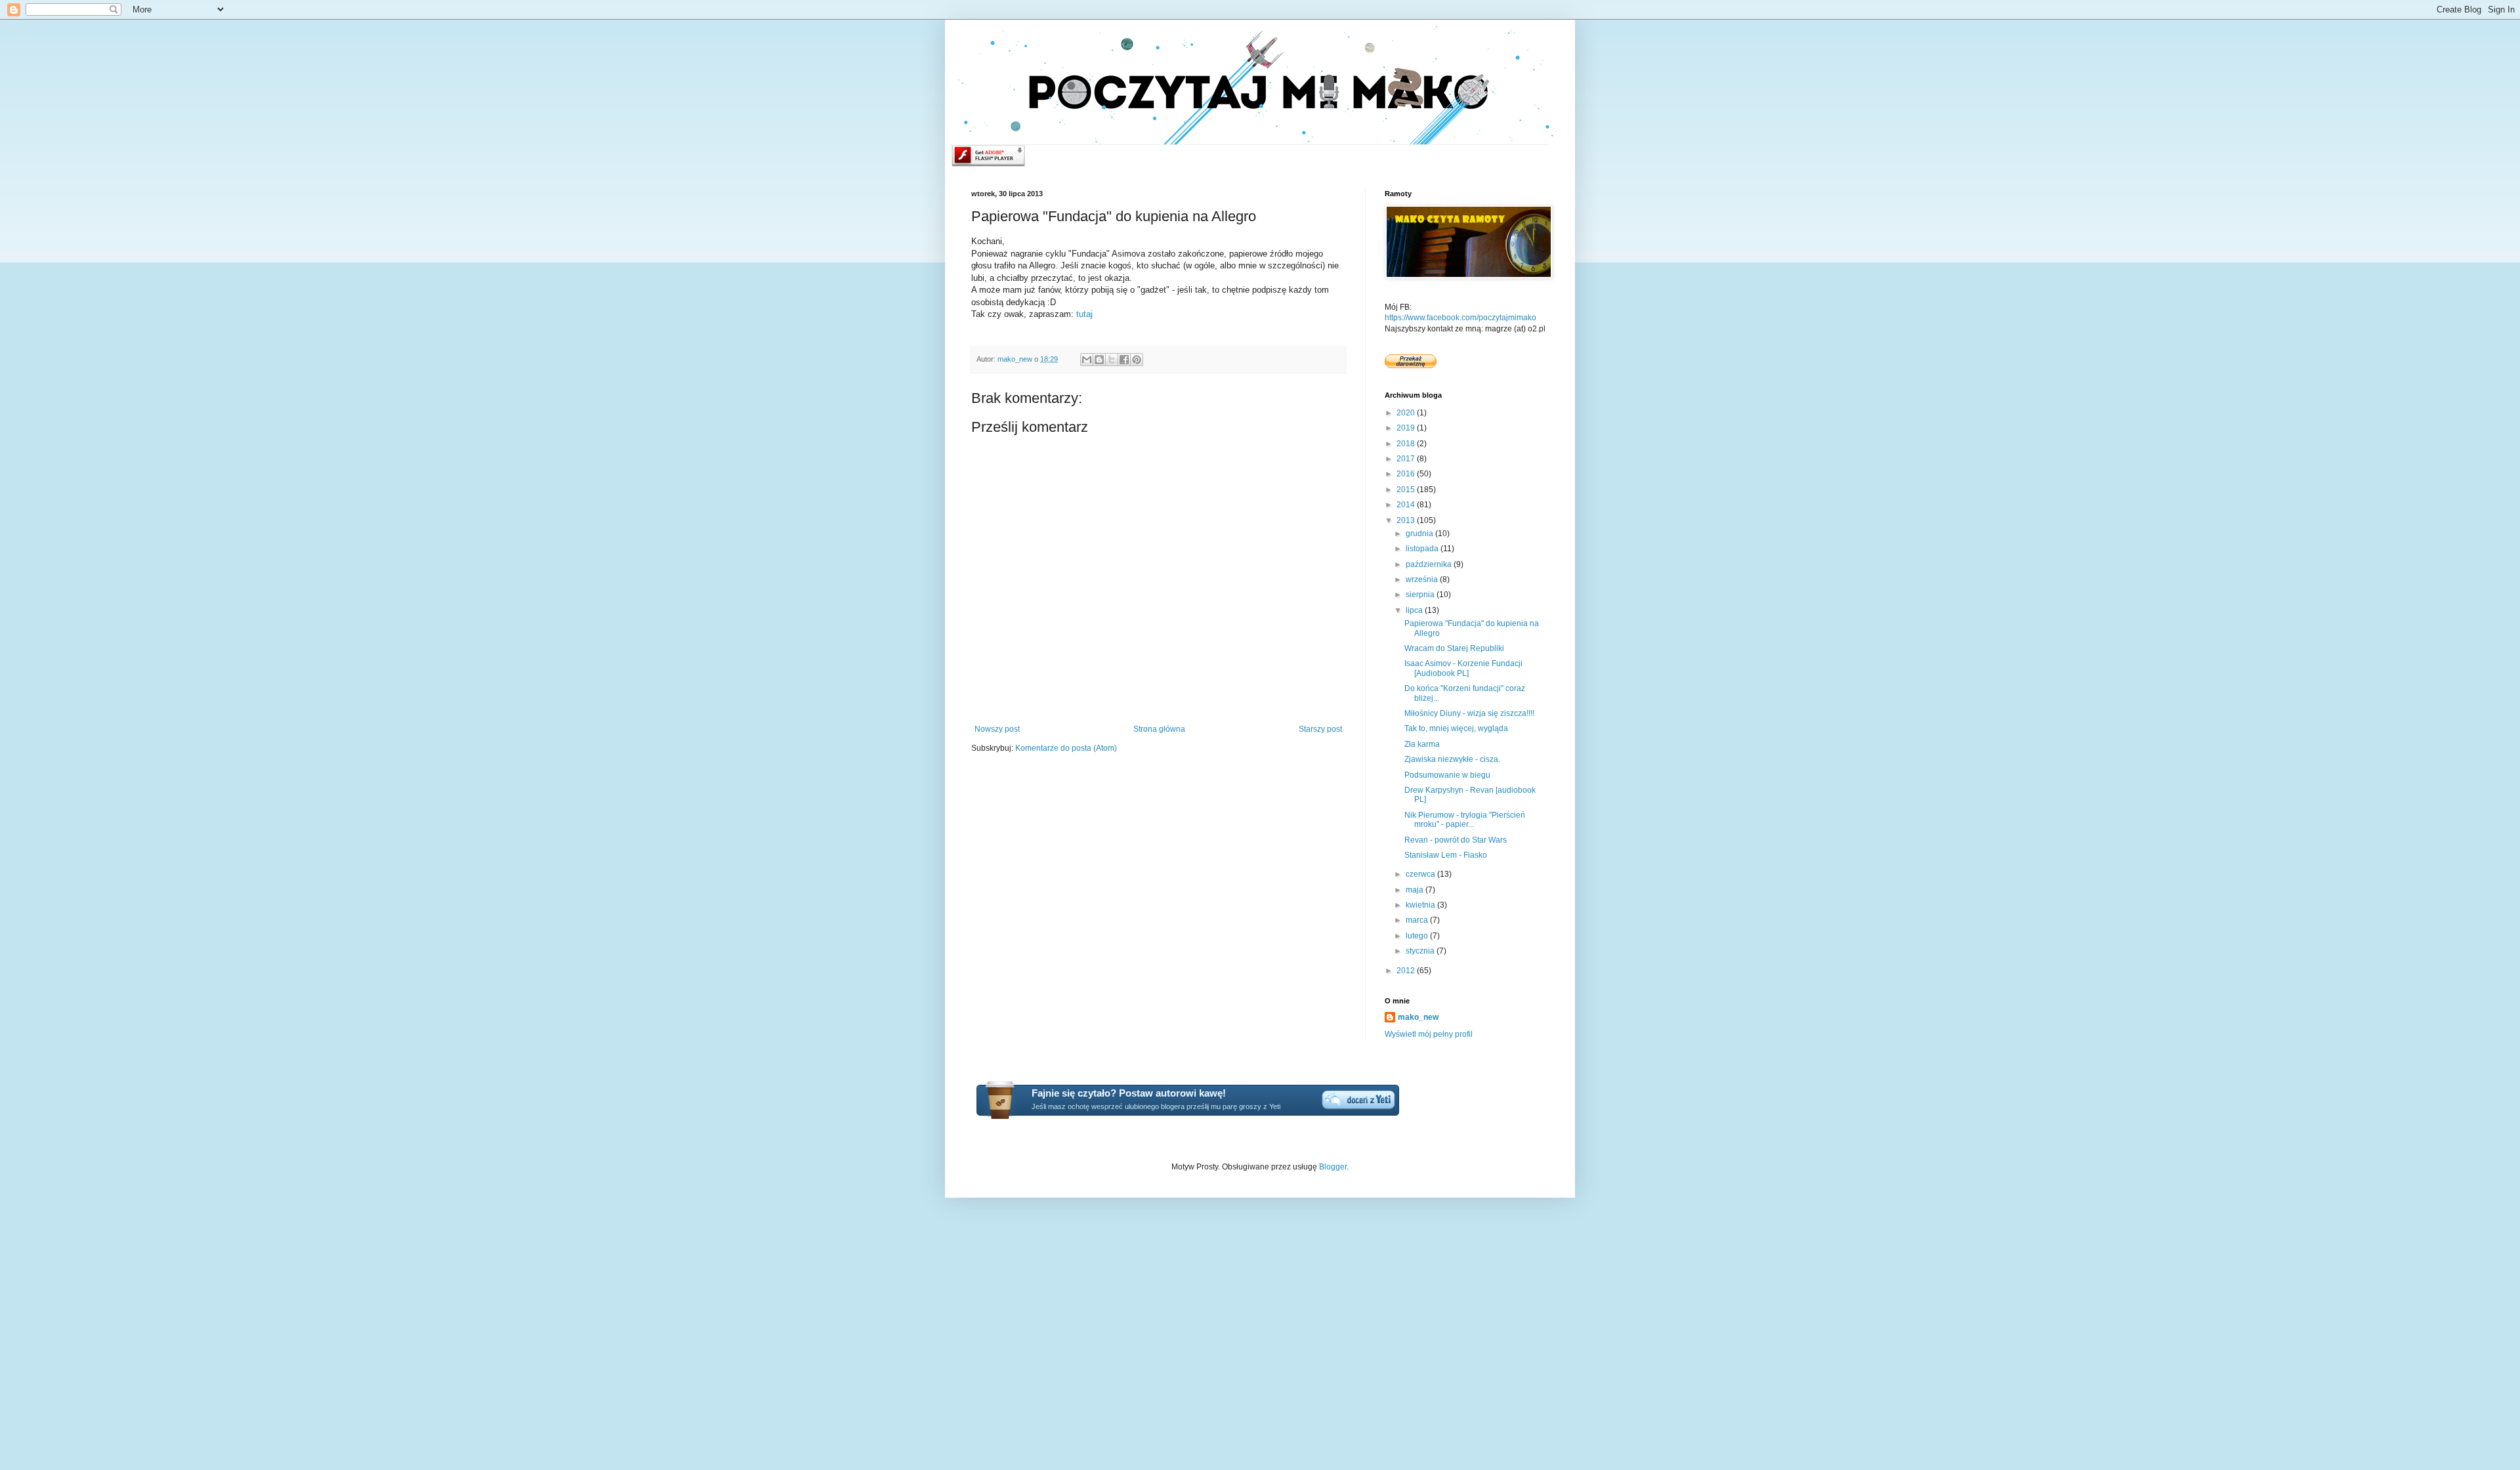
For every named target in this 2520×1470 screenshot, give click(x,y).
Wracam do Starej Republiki (1454, 648)
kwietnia (1421, 905)
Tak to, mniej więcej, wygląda (1456, 728)
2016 (1407, 474)
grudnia (1420, 534)
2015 (1407, 490)
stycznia (1421, 951)
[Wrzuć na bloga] (1099, 360)
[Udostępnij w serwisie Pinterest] (1137, 360)
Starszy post (1320, 729)
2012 (1407, 971)
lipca (1415, 610)
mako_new (1418, 1017)
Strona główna (1159, 729)
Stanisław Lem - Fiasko (1446, 855)
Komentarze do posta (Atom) (1066, 748)
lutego (1418, 936)
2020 (1407, 413)
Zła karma (1422, 744)
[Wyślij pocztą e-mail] (1087, 360)
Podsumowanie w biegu (1447, 775)
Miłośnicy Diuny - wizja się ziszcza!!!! (1469, 713)
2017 (1407, 459)
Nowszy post (997, 729)
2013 (1407, 520)
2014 (1407, 505)
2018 (1407, 444)
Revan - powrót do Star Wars (1456, 840)
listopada (1423, 549)
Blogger (1333, 1167)
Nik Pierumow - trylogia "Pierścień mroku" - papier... (1465, 820)
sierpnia (1421, 595)
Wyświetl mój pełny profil (1429, 1034)
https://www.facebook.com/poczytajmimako (1460, 318)
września (1423, 579)
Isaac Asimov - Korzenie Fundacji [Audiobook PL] (1463, 668)
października (1430, 564)
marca (1418, 920)
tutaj (1084, 314)
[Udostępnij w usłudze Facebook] (1124, 360)
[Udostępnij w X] (1112, 360)
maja (1416, 890)
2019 (1407, 428)
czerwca (1421, 874)
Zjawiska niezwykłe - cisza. (1452, 759)
